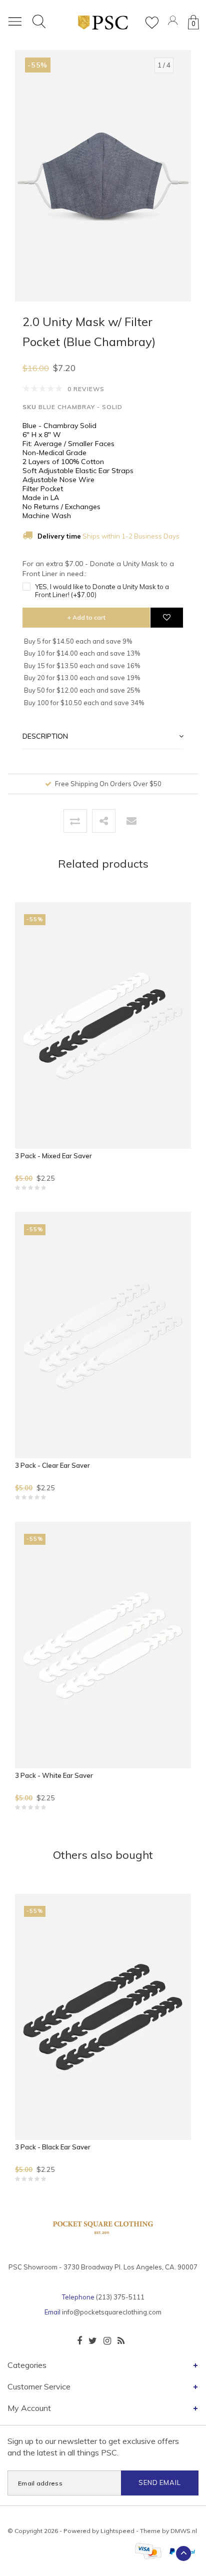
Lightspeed (117, 2531)
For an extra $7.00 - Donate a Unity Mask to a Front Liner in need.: (98, 569)
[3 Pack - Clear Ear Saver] (103, 1335)
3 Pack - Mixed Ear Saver (53, 1156)
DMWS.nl (184, 2531)
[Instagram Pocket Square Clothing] (107, 2341)
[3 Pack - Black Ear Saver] (103, 2017)
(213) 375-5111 (120, 2297)
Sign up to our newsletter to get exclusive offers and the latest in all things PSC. (93, 2447)
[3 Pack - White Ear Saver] (103, 1645)
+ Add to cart (86, 617)
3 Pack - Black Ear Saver (53, 2147)
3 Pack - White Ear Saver (54, 1775)
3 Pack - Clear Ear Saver (52, 1465)
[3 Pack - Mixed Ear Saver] (103, 1025)
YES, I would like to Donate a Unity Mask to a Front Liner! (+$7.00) (102, 591)
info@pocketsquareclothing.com (112, 2312)
